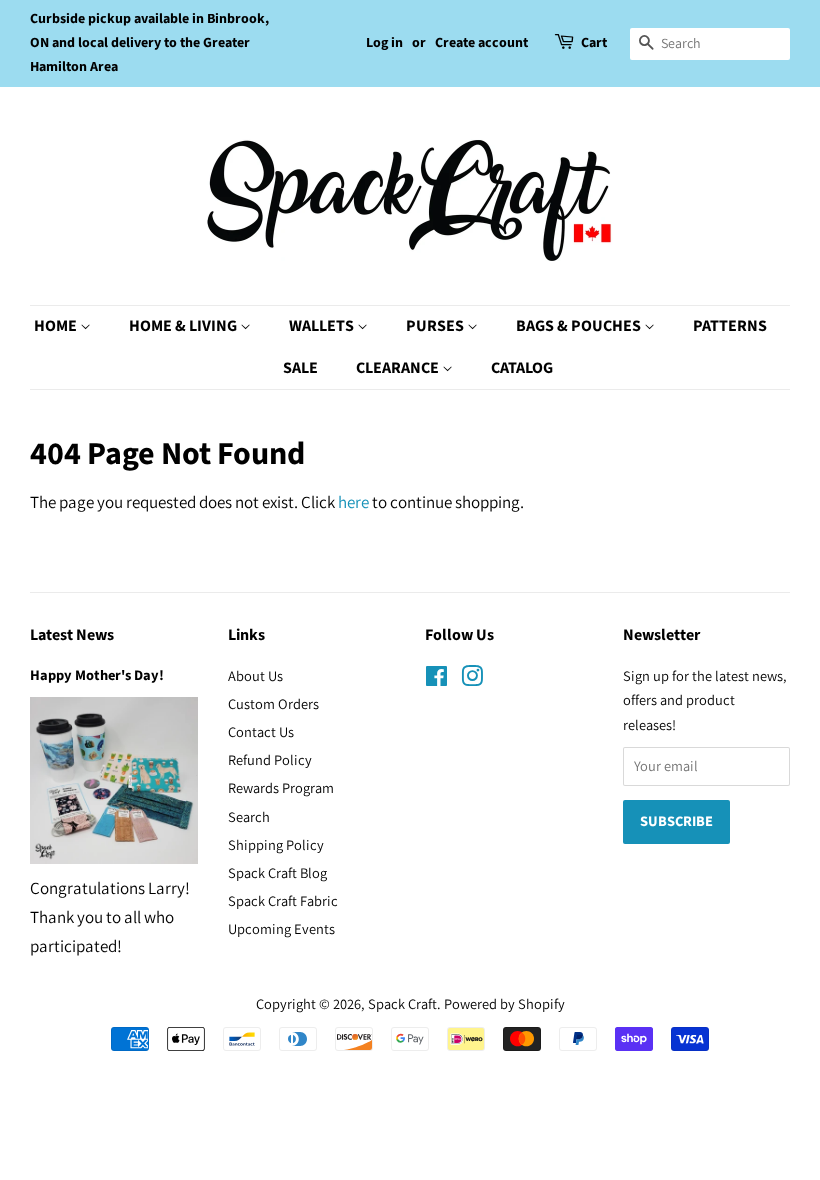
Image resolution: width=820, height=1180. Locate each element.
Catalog (522, 368)
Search (249, 816)
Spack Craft (402, 1003)
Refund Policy (270, 759)
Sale (300, 368)
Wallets (323, 326)
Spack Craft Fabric (283, 900)
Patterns (730, 326)
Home (57, 326)
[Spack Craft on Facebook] (436, 679)
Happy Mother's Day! (97, 675)
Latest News (72, 635)
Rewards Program (281, 787)
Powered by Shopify (504, 1003)
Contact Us (261, 731)
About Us (255, 675)
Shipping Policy (276, 844)
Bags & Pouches (580, 326)
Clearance (399, 368)
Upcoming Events (281, 928)
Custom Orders (273, 703)
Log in (384, 43)
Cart (594, 43)
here (353, 502)
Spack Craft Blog (277, 872)
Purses (436, 326)
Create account (481, 43)
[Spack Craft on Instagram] (472, 679)
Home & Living (184, 326)
